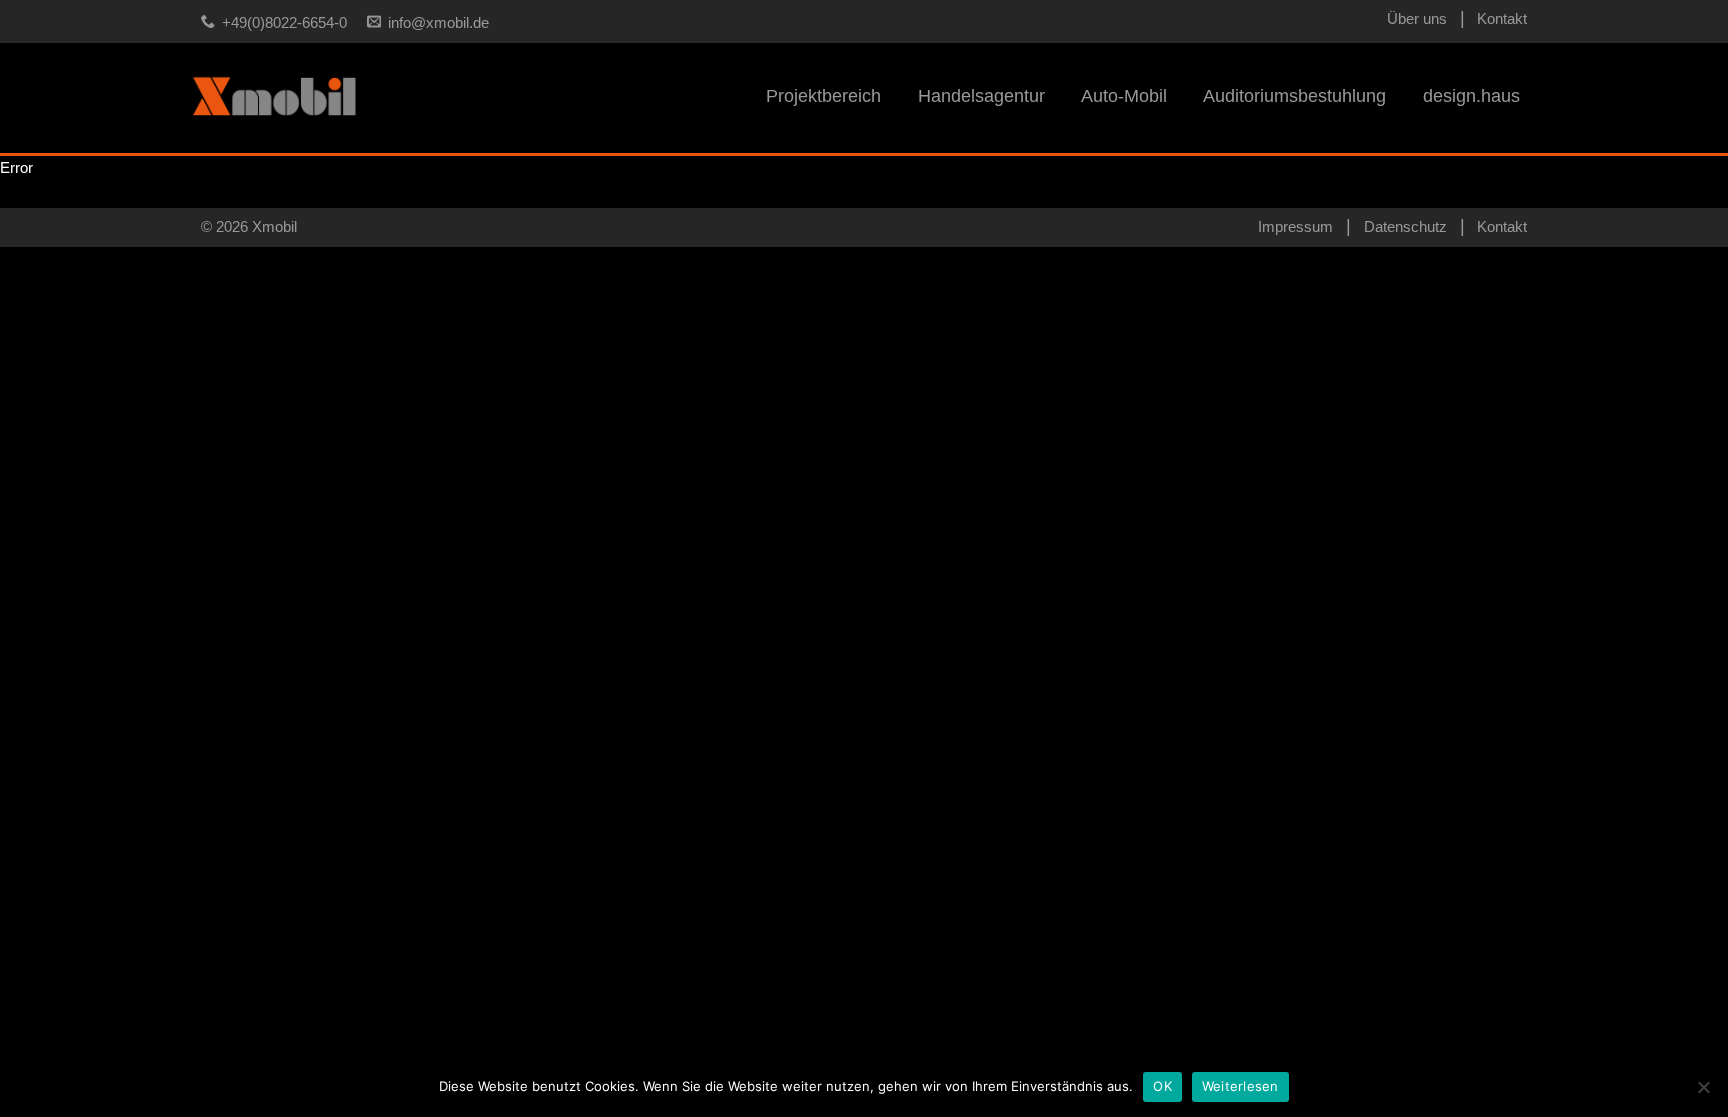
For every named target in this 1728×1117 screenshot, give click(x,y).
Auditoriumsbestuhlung (1294, 96)
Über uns (1417, 19)
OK (1162, 1086)
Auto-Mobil (1124, 96)
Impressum (1295, 227)
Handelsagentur (981, 96)
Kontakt (1502, 19)
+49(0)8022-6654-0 (284, 23)
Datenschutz (1405, 227)
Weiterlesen (1240, 1086)
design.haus (1471, 96)
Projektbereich (823, 96)
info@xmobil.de (438, 23)
